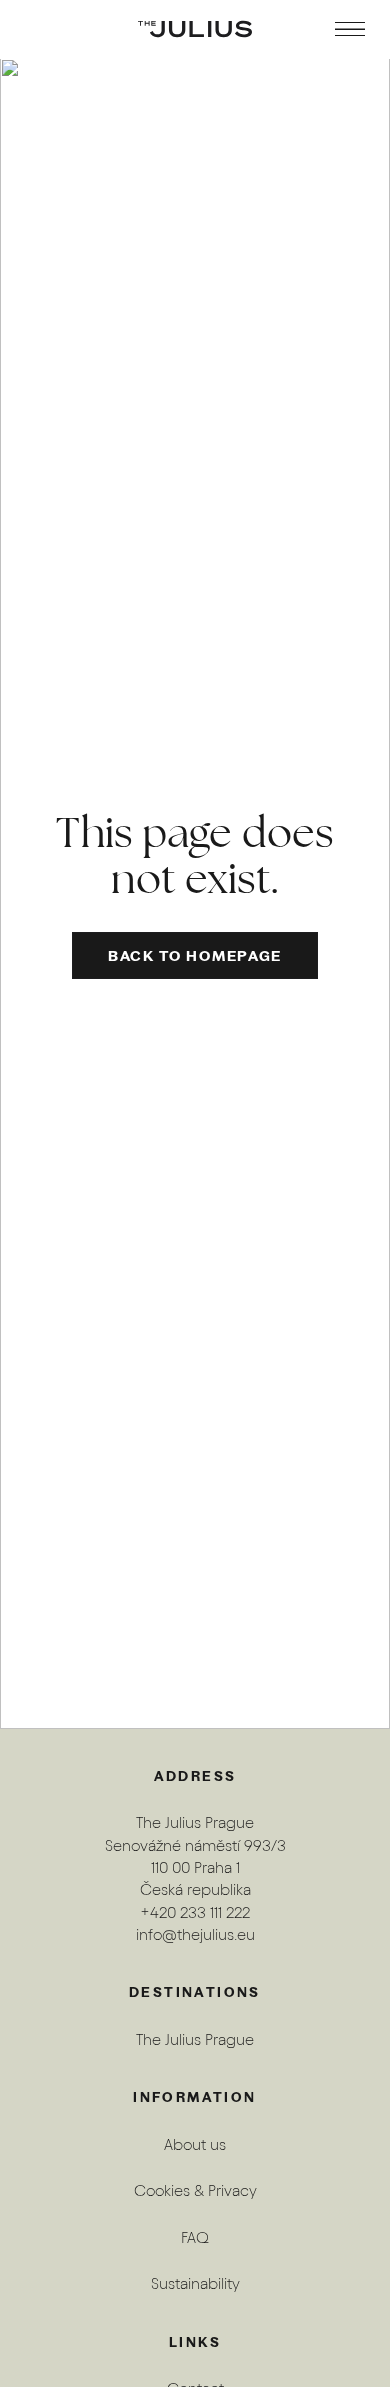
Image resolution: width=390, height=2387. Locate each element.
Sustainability (195, 2283)
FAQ (195, 2237)
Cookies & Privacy (195, 2190)
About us (195, 2144)
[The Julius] (195, 29)
